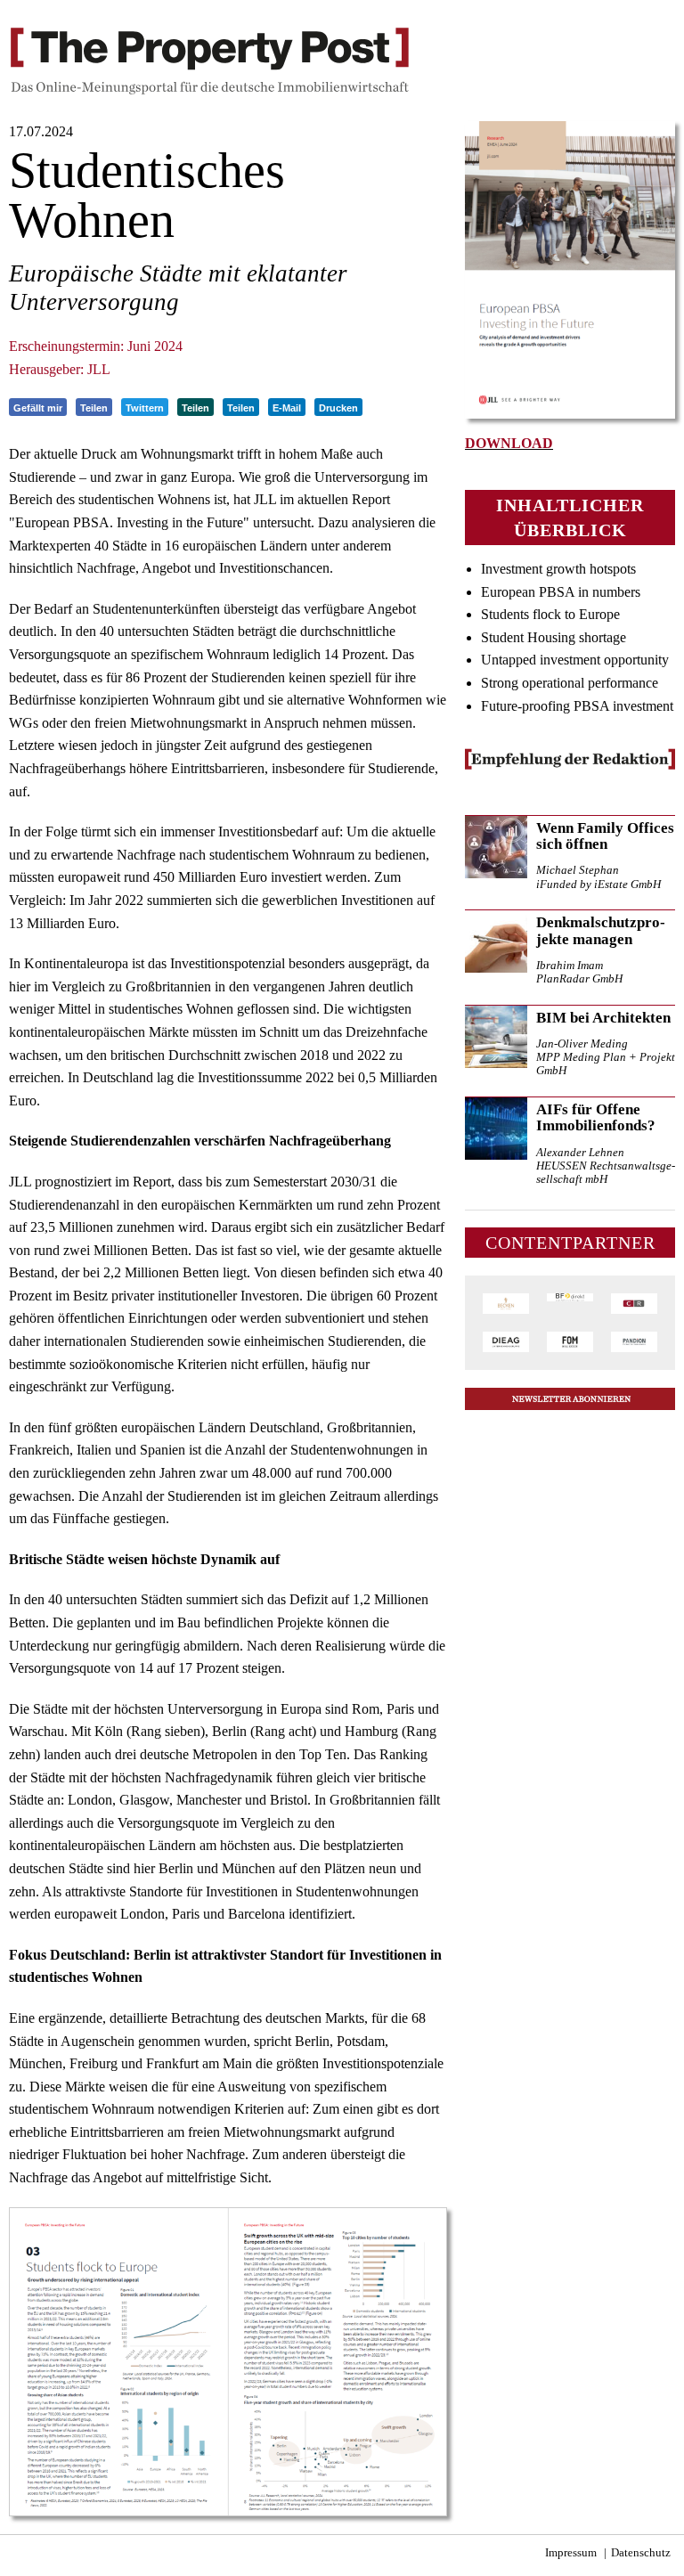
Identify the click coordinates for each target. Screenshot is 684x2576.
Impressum (571, 2553)
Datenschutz (641, 2553)
